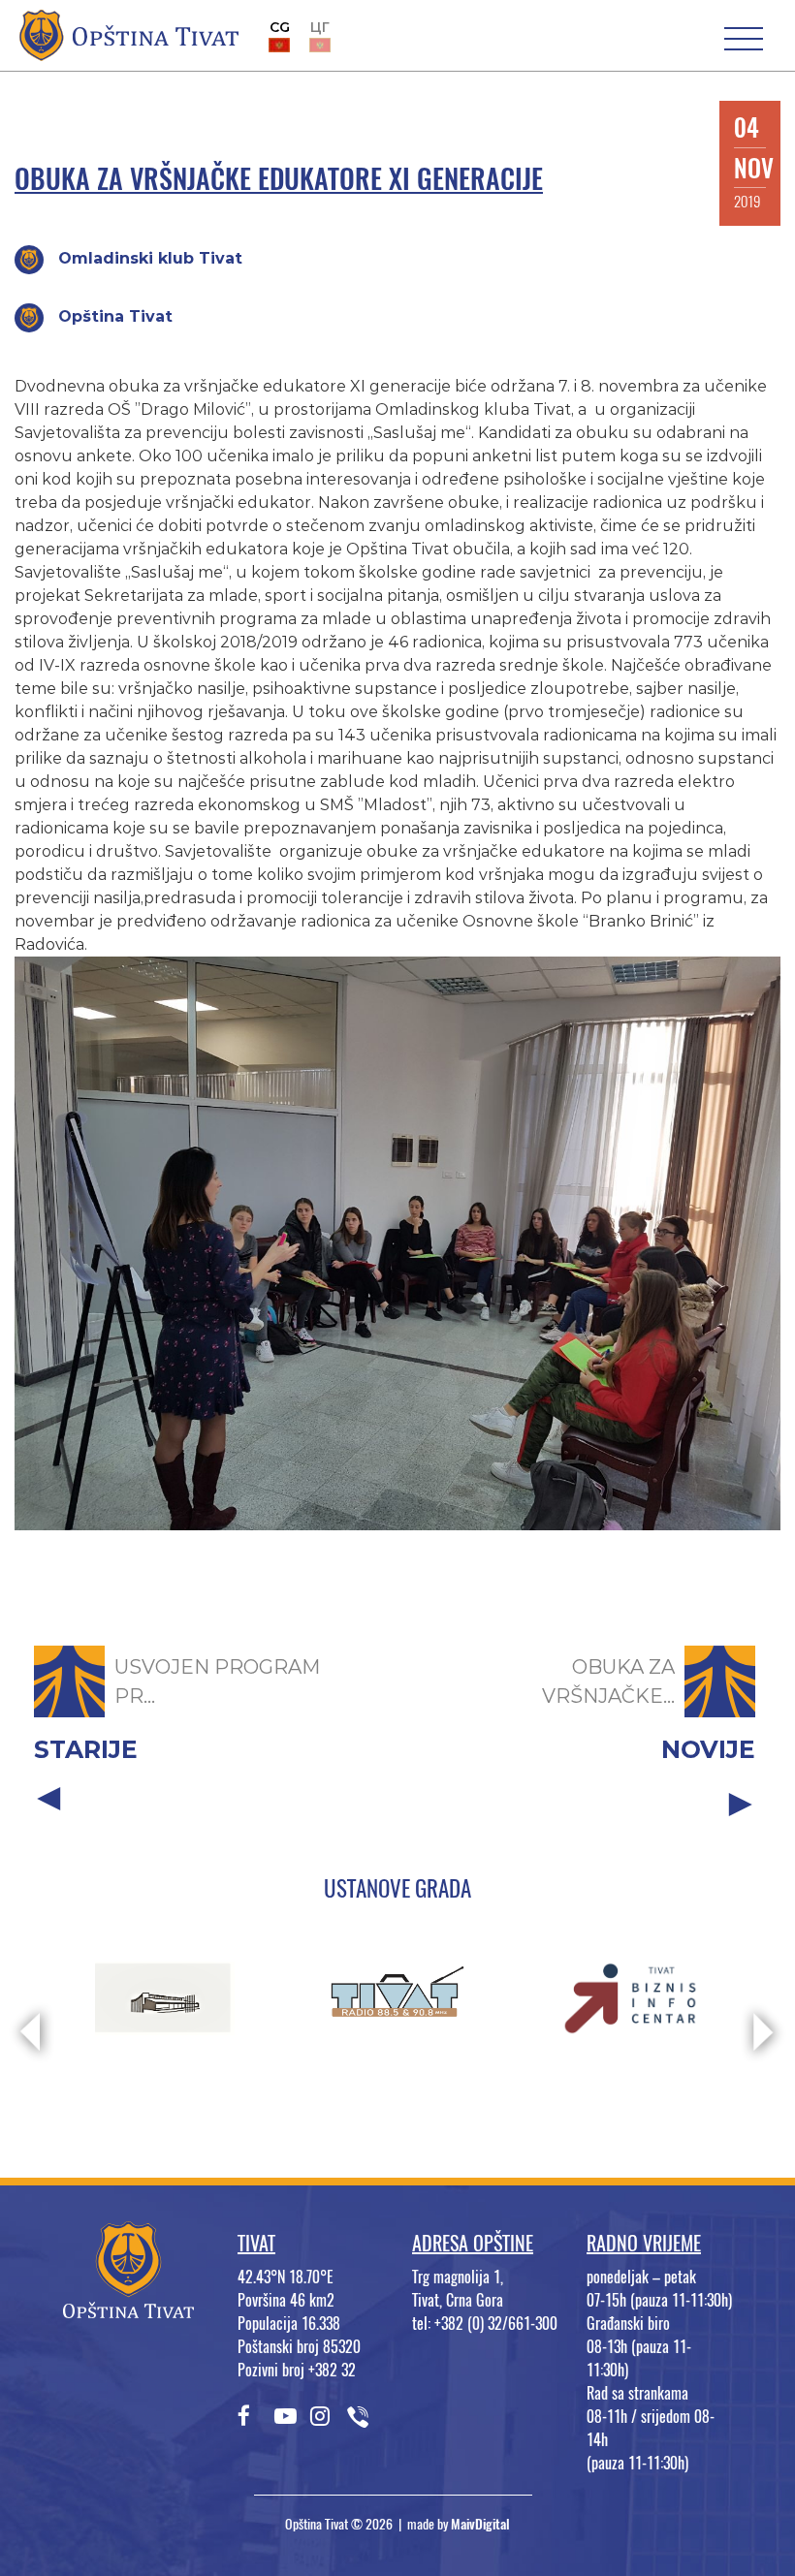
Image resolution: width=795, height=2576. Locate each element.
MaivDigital (480, 2524)
